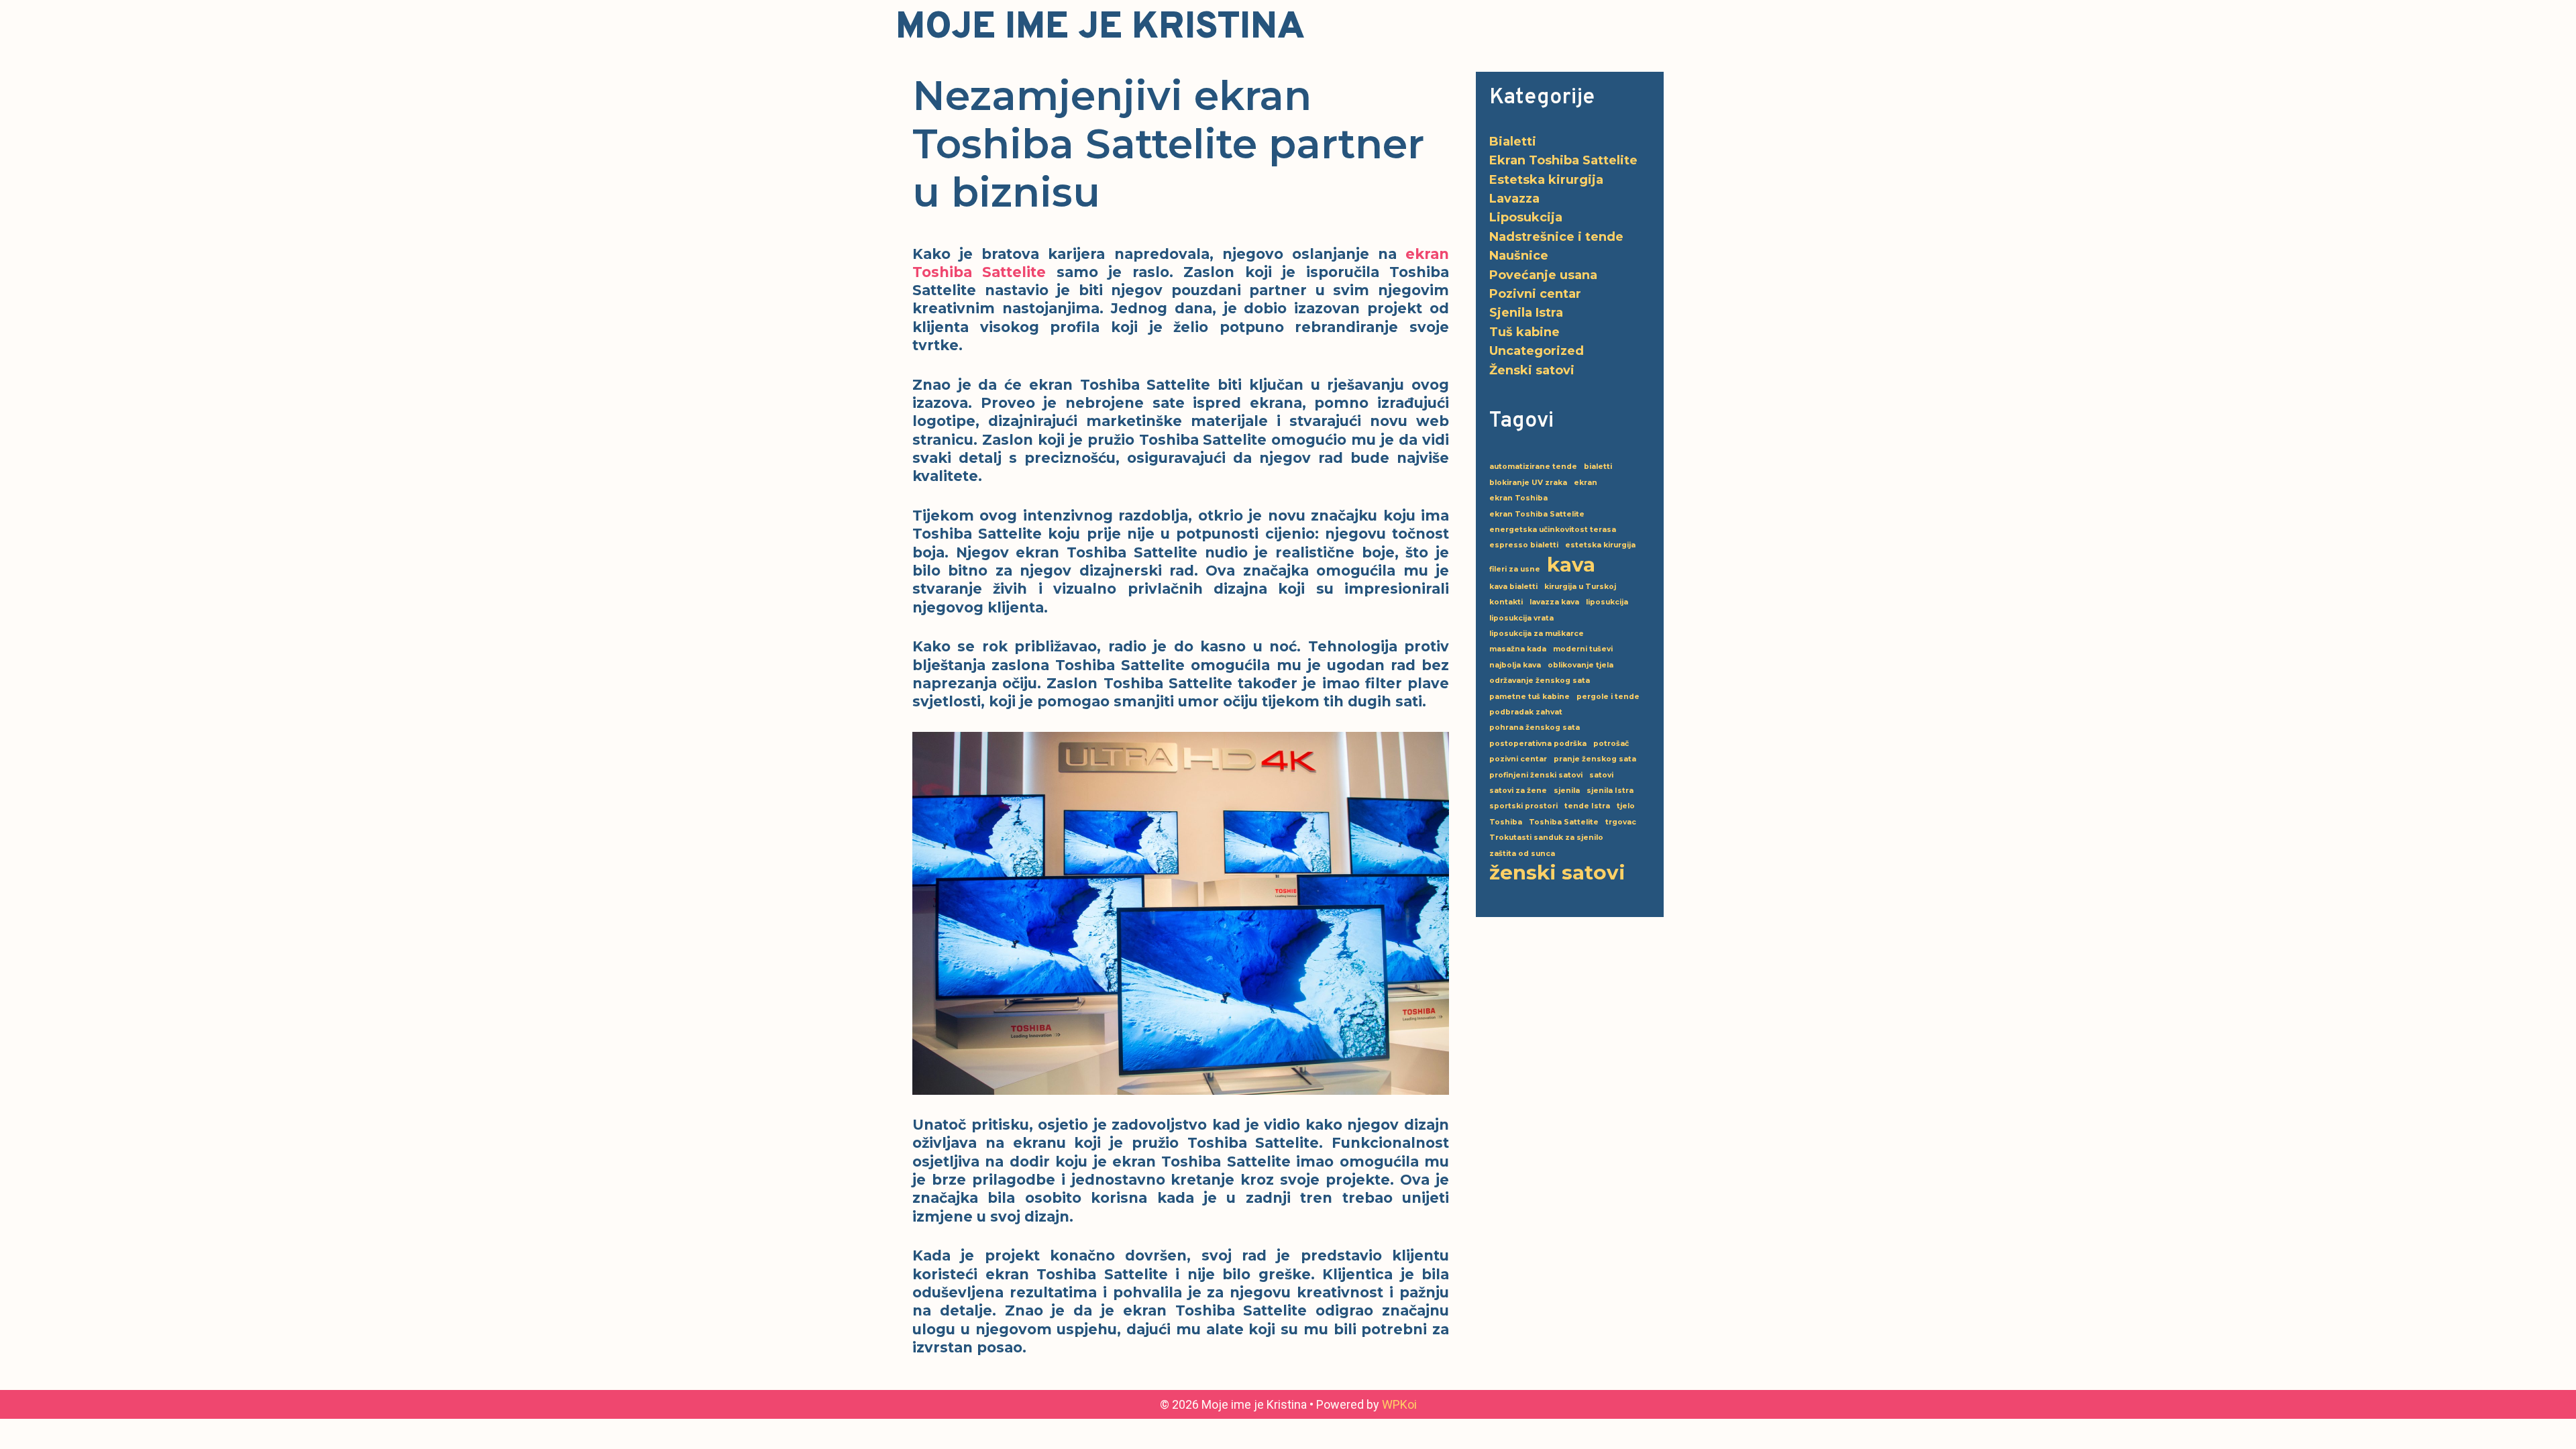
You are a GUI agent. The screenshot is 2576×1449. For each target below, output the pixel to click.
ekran (1586, 483)
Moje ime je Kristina (1100, 28)
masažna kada (1518, 649)
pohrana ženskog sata (1535, 728)
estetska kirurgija (1600, 545)
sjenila (1567, 791)
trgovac (1621, 822)
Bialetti (1513, 142)
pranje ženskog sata (1595, 759)
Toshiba (1506, 822)
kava (1571, 565)
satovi (1601, 775)
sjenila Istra (1610, 791)
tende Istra (1587, 806)
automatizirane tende (1533, 467)
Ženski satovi (1532, 370)
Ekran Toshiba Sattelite (1563, 160)
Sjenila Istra (1526, 313)
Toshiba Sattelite (1564, 822)
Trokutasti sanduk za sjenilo (1546, 838)
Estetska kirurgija (1546, 180)
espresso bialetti (1524, 545)
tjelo (1626, 806)
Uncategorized (1537, 351)
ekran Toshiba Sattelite (1537, 514)
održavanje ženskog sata (1540, 681)
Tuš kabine (1524, 332)
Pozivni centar (1535, 294)
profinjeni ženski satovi (1536, 775)
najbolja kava (1515, 665)
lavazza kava (1554, 602)
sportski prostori (1523, 806)
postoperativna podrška (1538, 744)
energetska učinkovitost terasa (1553, 530)
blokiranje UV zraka (1528, 483)
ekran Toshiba (1518, 498)
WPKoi (1399, 1404)
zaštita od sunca (1522, 854)
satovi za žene (1518, 791)
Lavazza (1514, 199)
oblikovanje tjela (1580, 665)
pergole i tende (1608, 697)
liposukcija (1607, 602)
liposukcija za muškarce (1537, 634)
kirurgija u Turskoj (1580, 587)
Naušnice (1519, 256)
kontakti (1506, 602)
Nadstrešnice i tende (1556, 237)
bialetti (1598, 467)
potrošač (1611, 744)
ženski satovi (1557, 872)
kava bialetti (1513, 587)
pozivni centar (1518, 759)
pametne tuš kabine (1529, 697)
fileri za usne (1515, 569)
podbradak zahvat (1526, 712)
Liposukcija (1526, 217)
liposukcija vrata (1521, 618)
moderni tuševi (1583, 649)
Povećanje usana (1543, 275)
